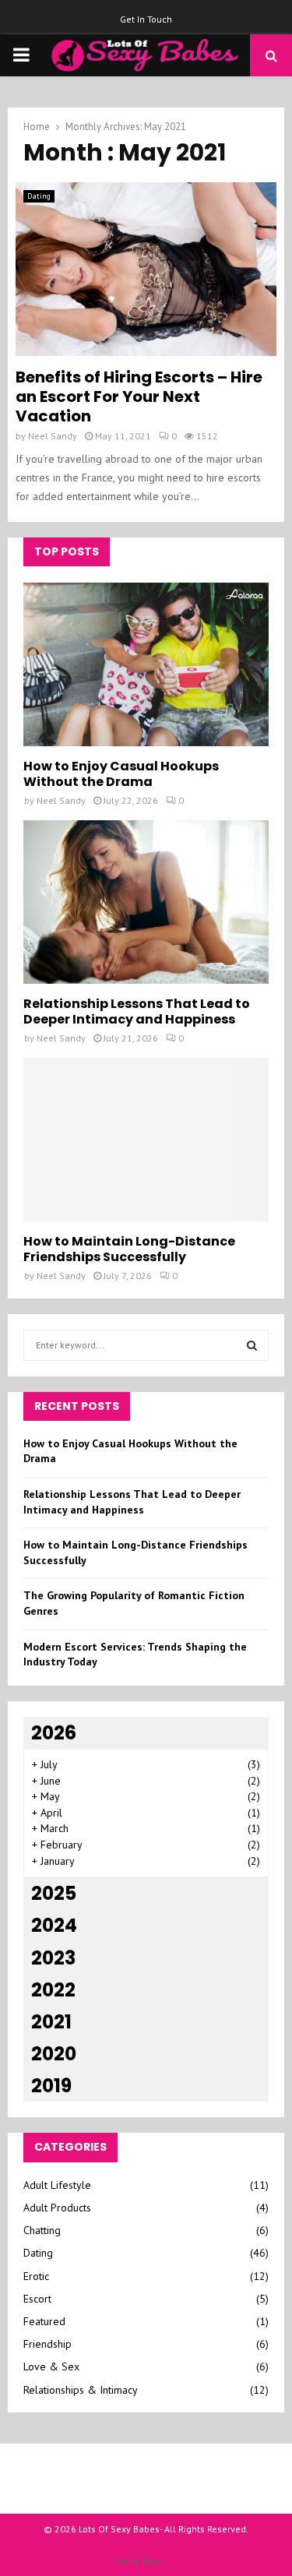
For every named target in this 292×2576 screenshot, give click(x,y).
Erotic (36, 2276)
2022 (53, 1990)
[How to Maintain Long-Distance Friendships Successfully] (146, 1140)
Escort (37, 2299)
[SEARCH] (252, 1345)
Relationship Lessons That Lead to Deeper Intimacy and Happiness (137, 1011)
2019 (51, 2086)
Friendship (47, 2344)
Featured (44, 2321)
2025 (54, 1893)
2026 (54, 1733)
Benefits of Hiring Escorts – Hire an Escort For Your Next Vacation (139, 396)
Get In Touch (146, 19)
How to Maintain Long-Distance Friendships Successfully (129, 1249)
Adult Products (57, 2208)
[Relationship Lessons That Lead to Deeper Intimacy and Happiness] (146, 902)
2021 (51, 2022)
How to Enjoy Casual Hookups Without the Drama (121, 774)
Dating (39, 196)
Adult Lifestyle (57, 2185)
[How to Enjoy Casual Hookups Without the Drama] (146, 664)
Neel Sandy (53, 436)
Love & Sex (51, 2366)
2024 (54, 1925)
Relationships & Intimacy (81, 2390)
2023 (53, 1958)
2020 (54, 2054)
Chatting (42, 2230)
